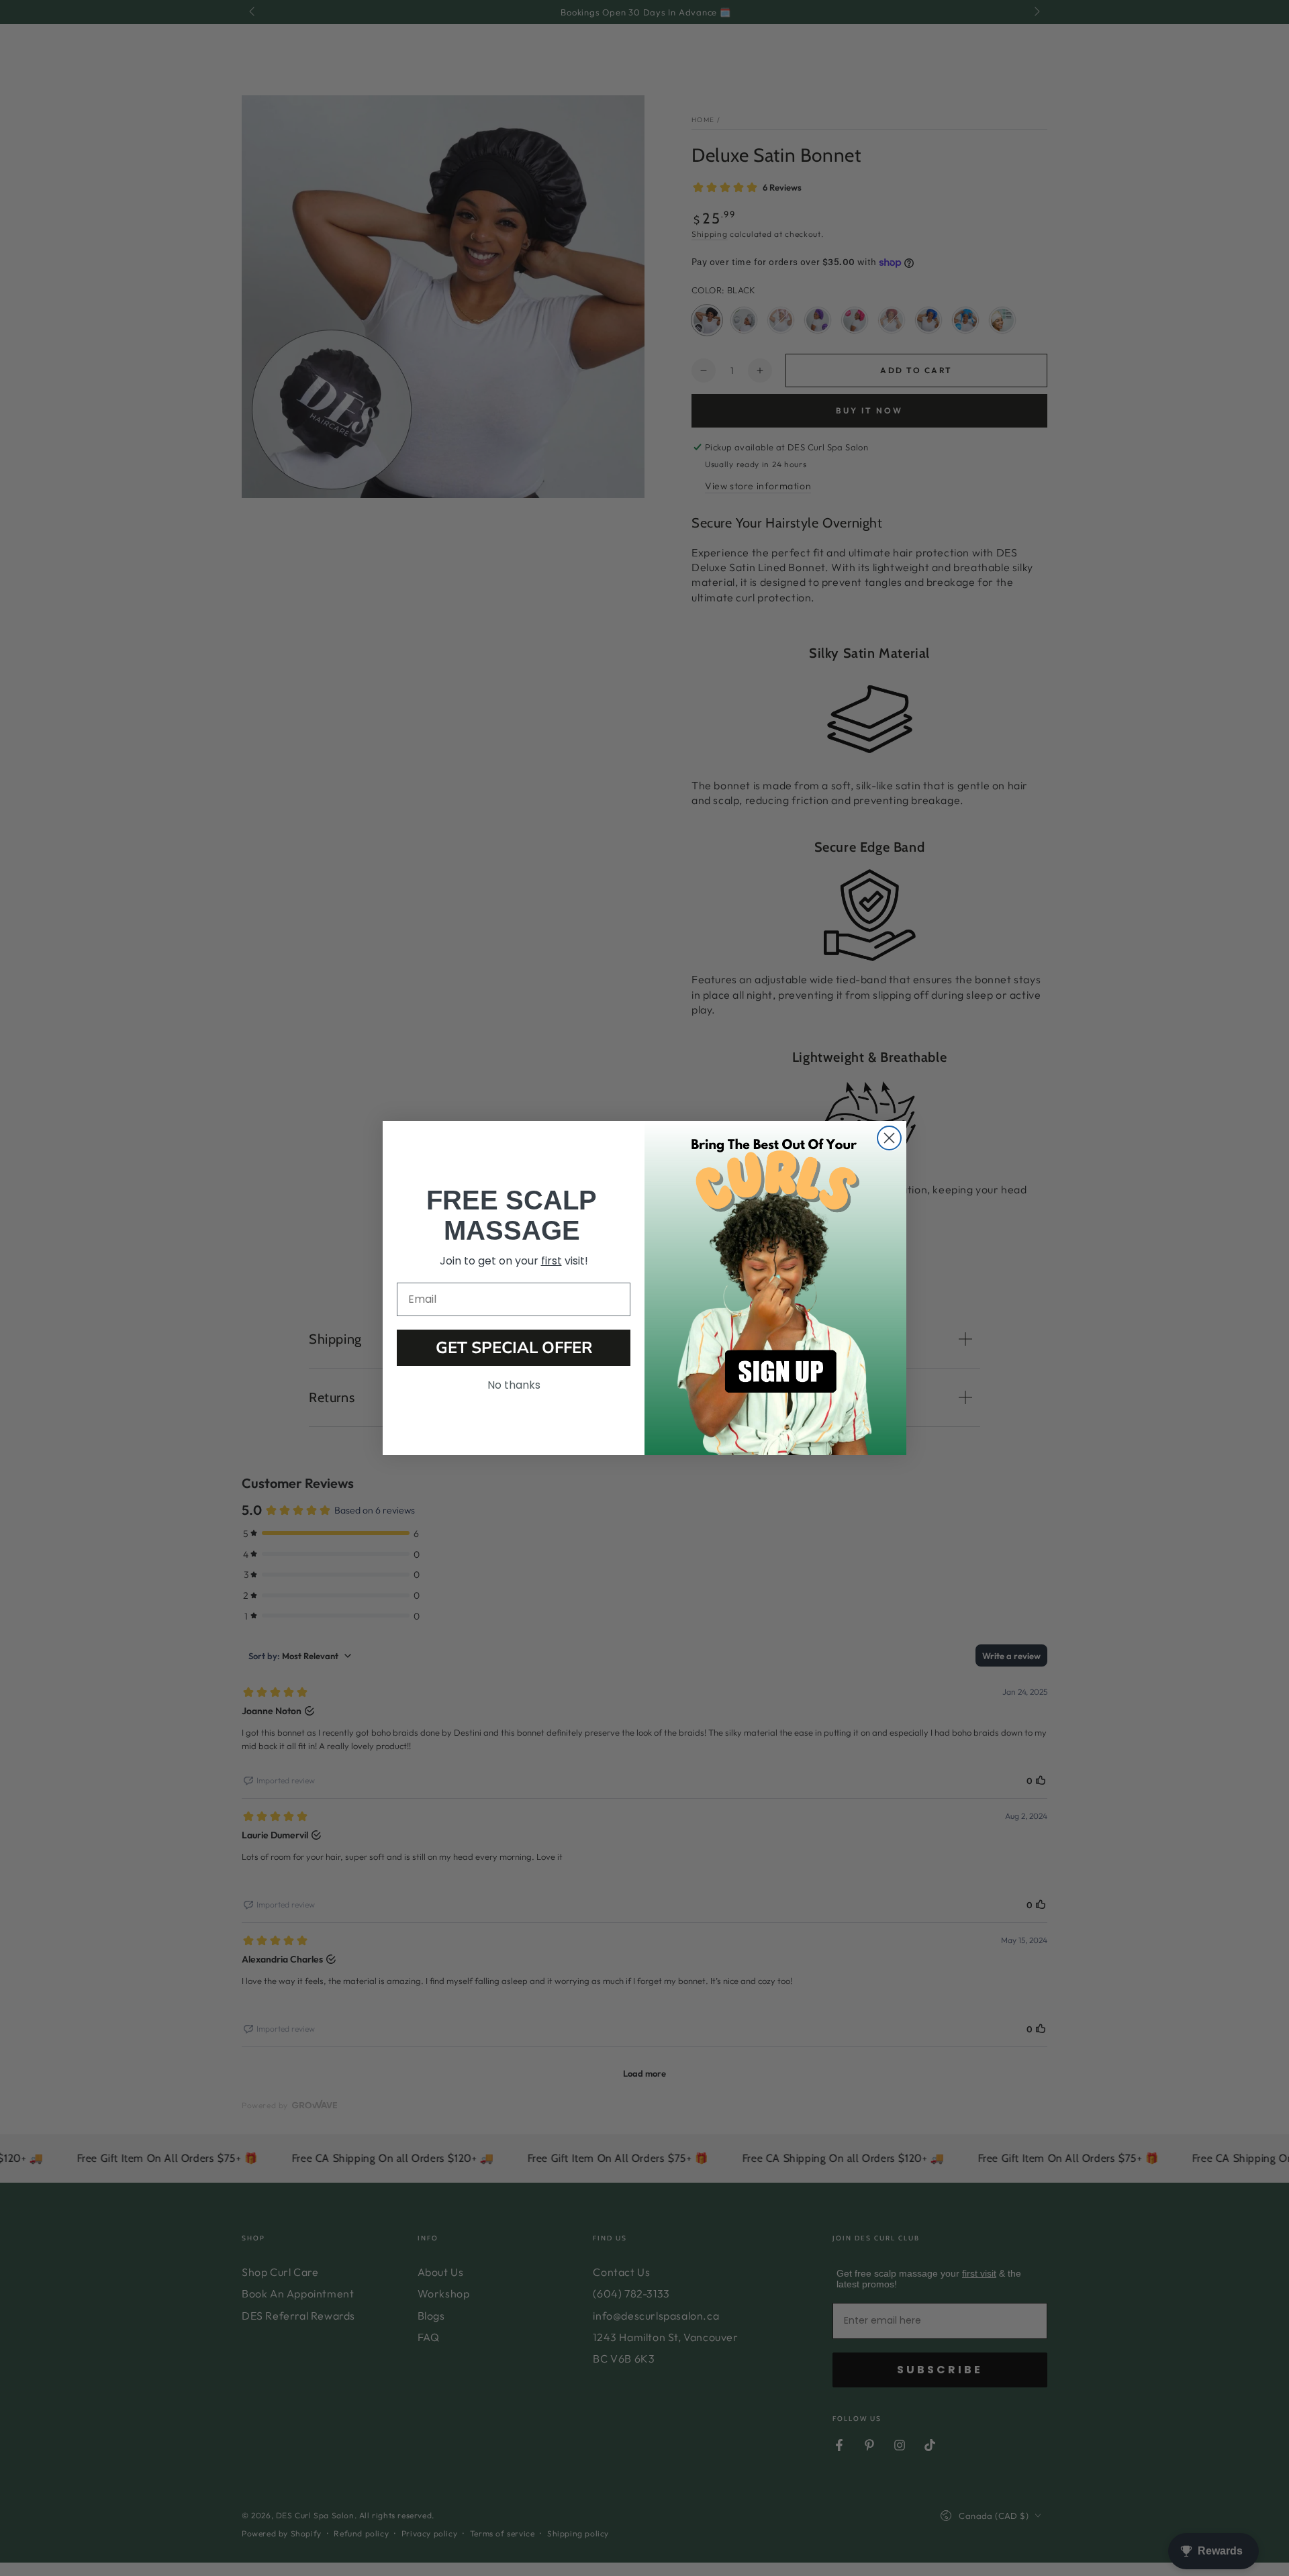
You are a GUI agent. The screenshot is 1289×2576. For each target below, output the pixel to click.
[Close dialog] (889, 1138)
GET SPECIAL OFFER (514, 1348)
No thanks (514, 1385)
